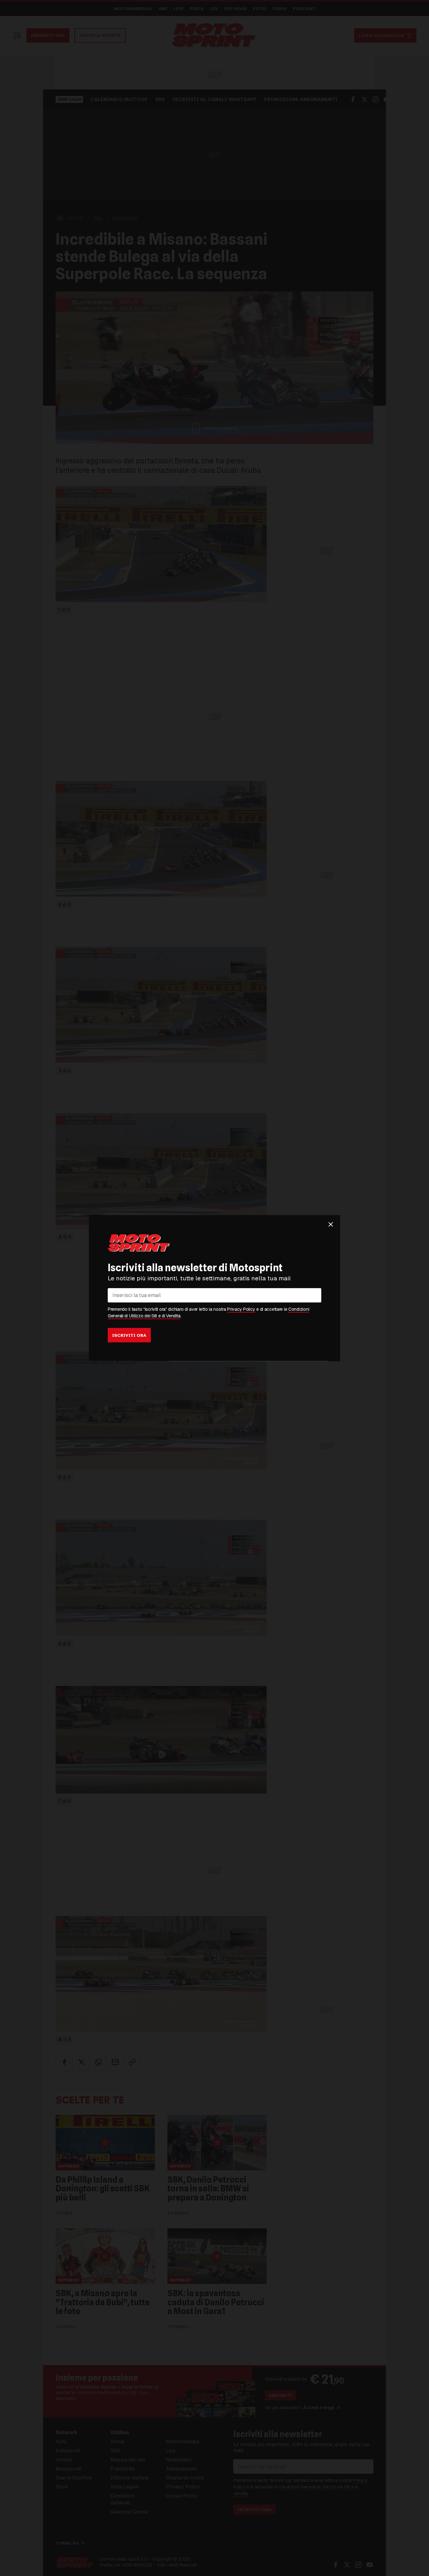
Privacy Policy (241, 1309)
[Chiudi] (331, 1224)
